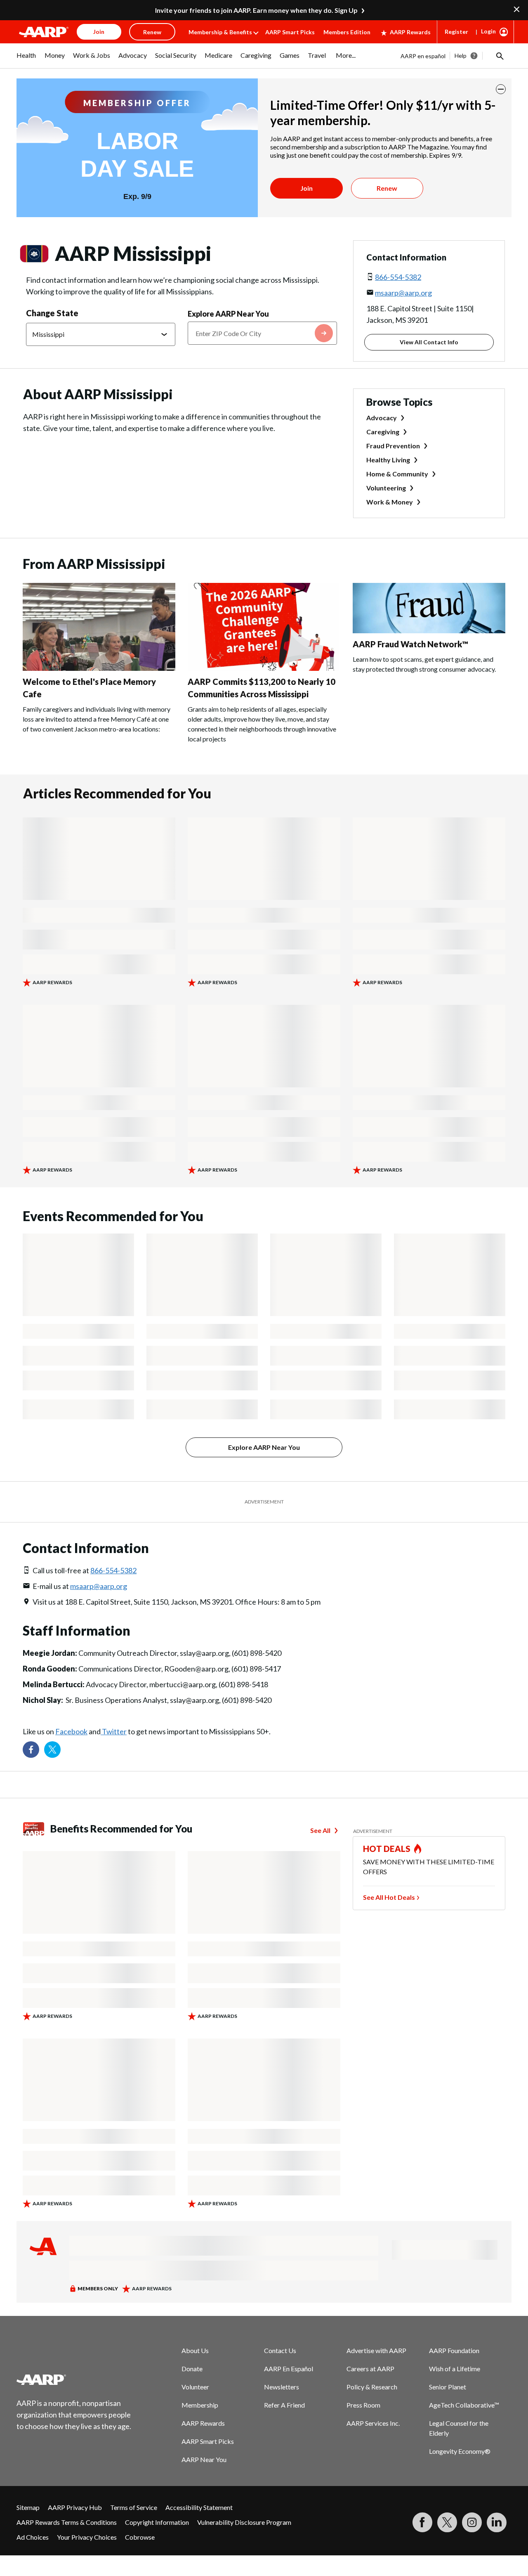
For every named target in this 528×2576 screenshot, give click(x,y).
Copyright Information (157, 2522)
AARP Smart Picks (290, 32)
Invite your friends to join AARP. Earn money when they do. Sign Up (256, 10)
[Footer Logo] (74, 2379)
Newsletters (282, 2387)
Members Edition (347, 32)
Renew (387, 188)
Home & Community (397, 474)
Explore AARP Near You (228, 314)
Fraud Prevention (393, 446)
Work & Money (390, 502)
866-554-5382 (398, 277)
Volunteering (386, 488)
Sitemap (28, 2507)
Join (306, 188)
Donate (192, 2369)
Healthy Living (388, 460)
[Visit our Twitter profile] (52, 1750)
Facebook (71, 1731)
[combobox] (262, 333)
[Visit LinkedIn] (497, 2522)
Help (461, 56)
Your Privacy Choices (87, 2537)
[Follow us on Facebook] (31, 1750)
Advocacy (382, 418)
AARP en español (423, 56)
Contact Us (280, 2350)
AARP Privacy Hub (75, 2507)
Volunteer (195, 2387)
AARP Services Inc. (373, 2423)
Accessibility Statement (199, 2507)
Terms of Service (134, 2507)
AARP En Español (289, 2369)
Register (456, 32)
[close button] (501, 89)
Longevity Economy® (460, 2451)
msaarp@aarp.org (403, 293)
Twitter (114, 1731)
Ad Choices (33, 2537)
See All (320, 1830)
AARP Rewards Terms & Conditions (67, 2522)
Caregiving (383, 432)
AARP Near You (204, 2459)
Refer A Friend (284, 2405)
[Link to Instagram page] (472, 2522)
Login (488, 31)
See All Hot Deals (389, 1897)
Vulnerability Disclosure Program (244, 2522)
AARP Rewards (410, 32)
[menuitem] (26, 59)
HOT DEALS (387, 1849)
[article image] (99, 668)
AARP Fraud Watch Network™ (410, 644)
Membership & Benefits (220, 32)
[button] (499, 56)
